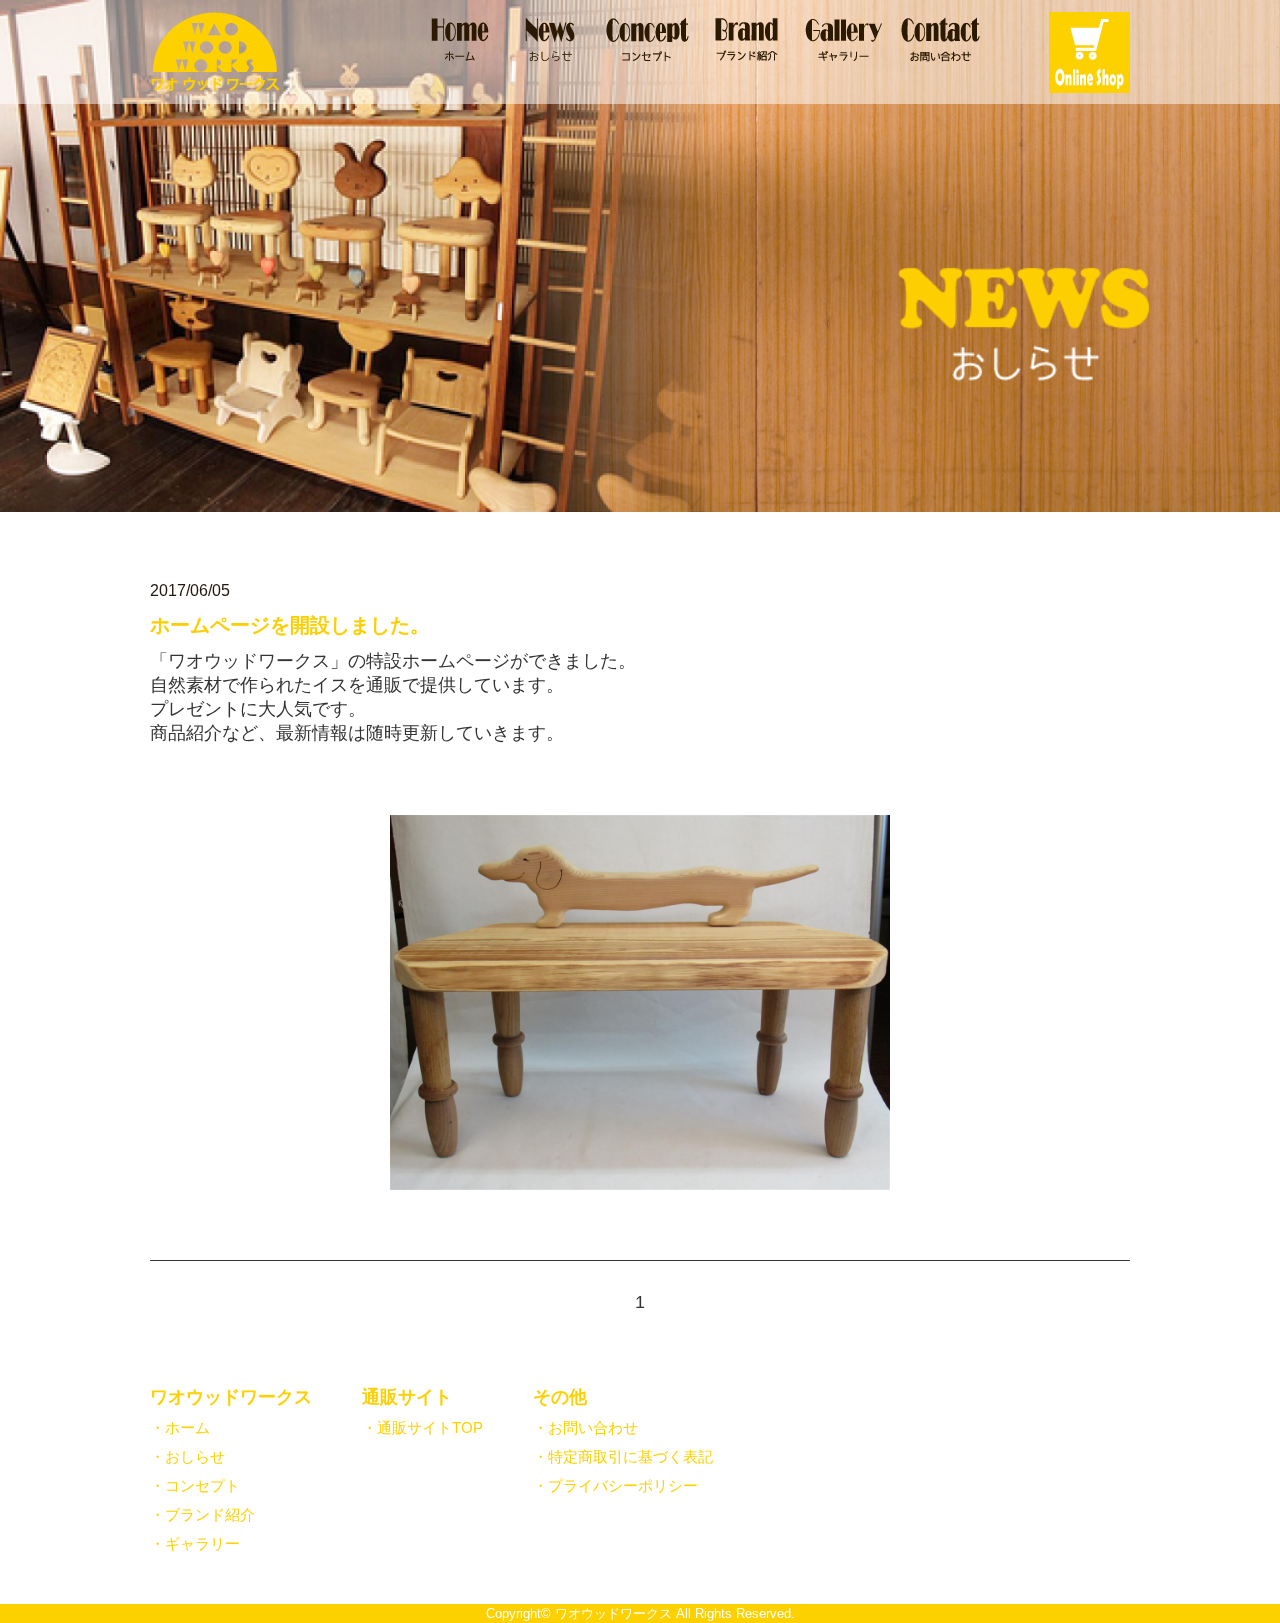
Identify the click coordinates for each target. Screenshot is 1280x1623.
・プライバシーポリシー (615, 1485)
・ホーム (180, 1427)
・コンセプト (195, 1485)
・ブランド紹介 (202, 1514)
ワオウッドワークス (613, 1614)
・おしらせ (187, 1456)
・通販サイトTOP (422, 1427)
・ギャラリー (195, 1543)
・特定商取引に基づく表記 (623, 1456)
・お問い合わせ (585, 1427)
